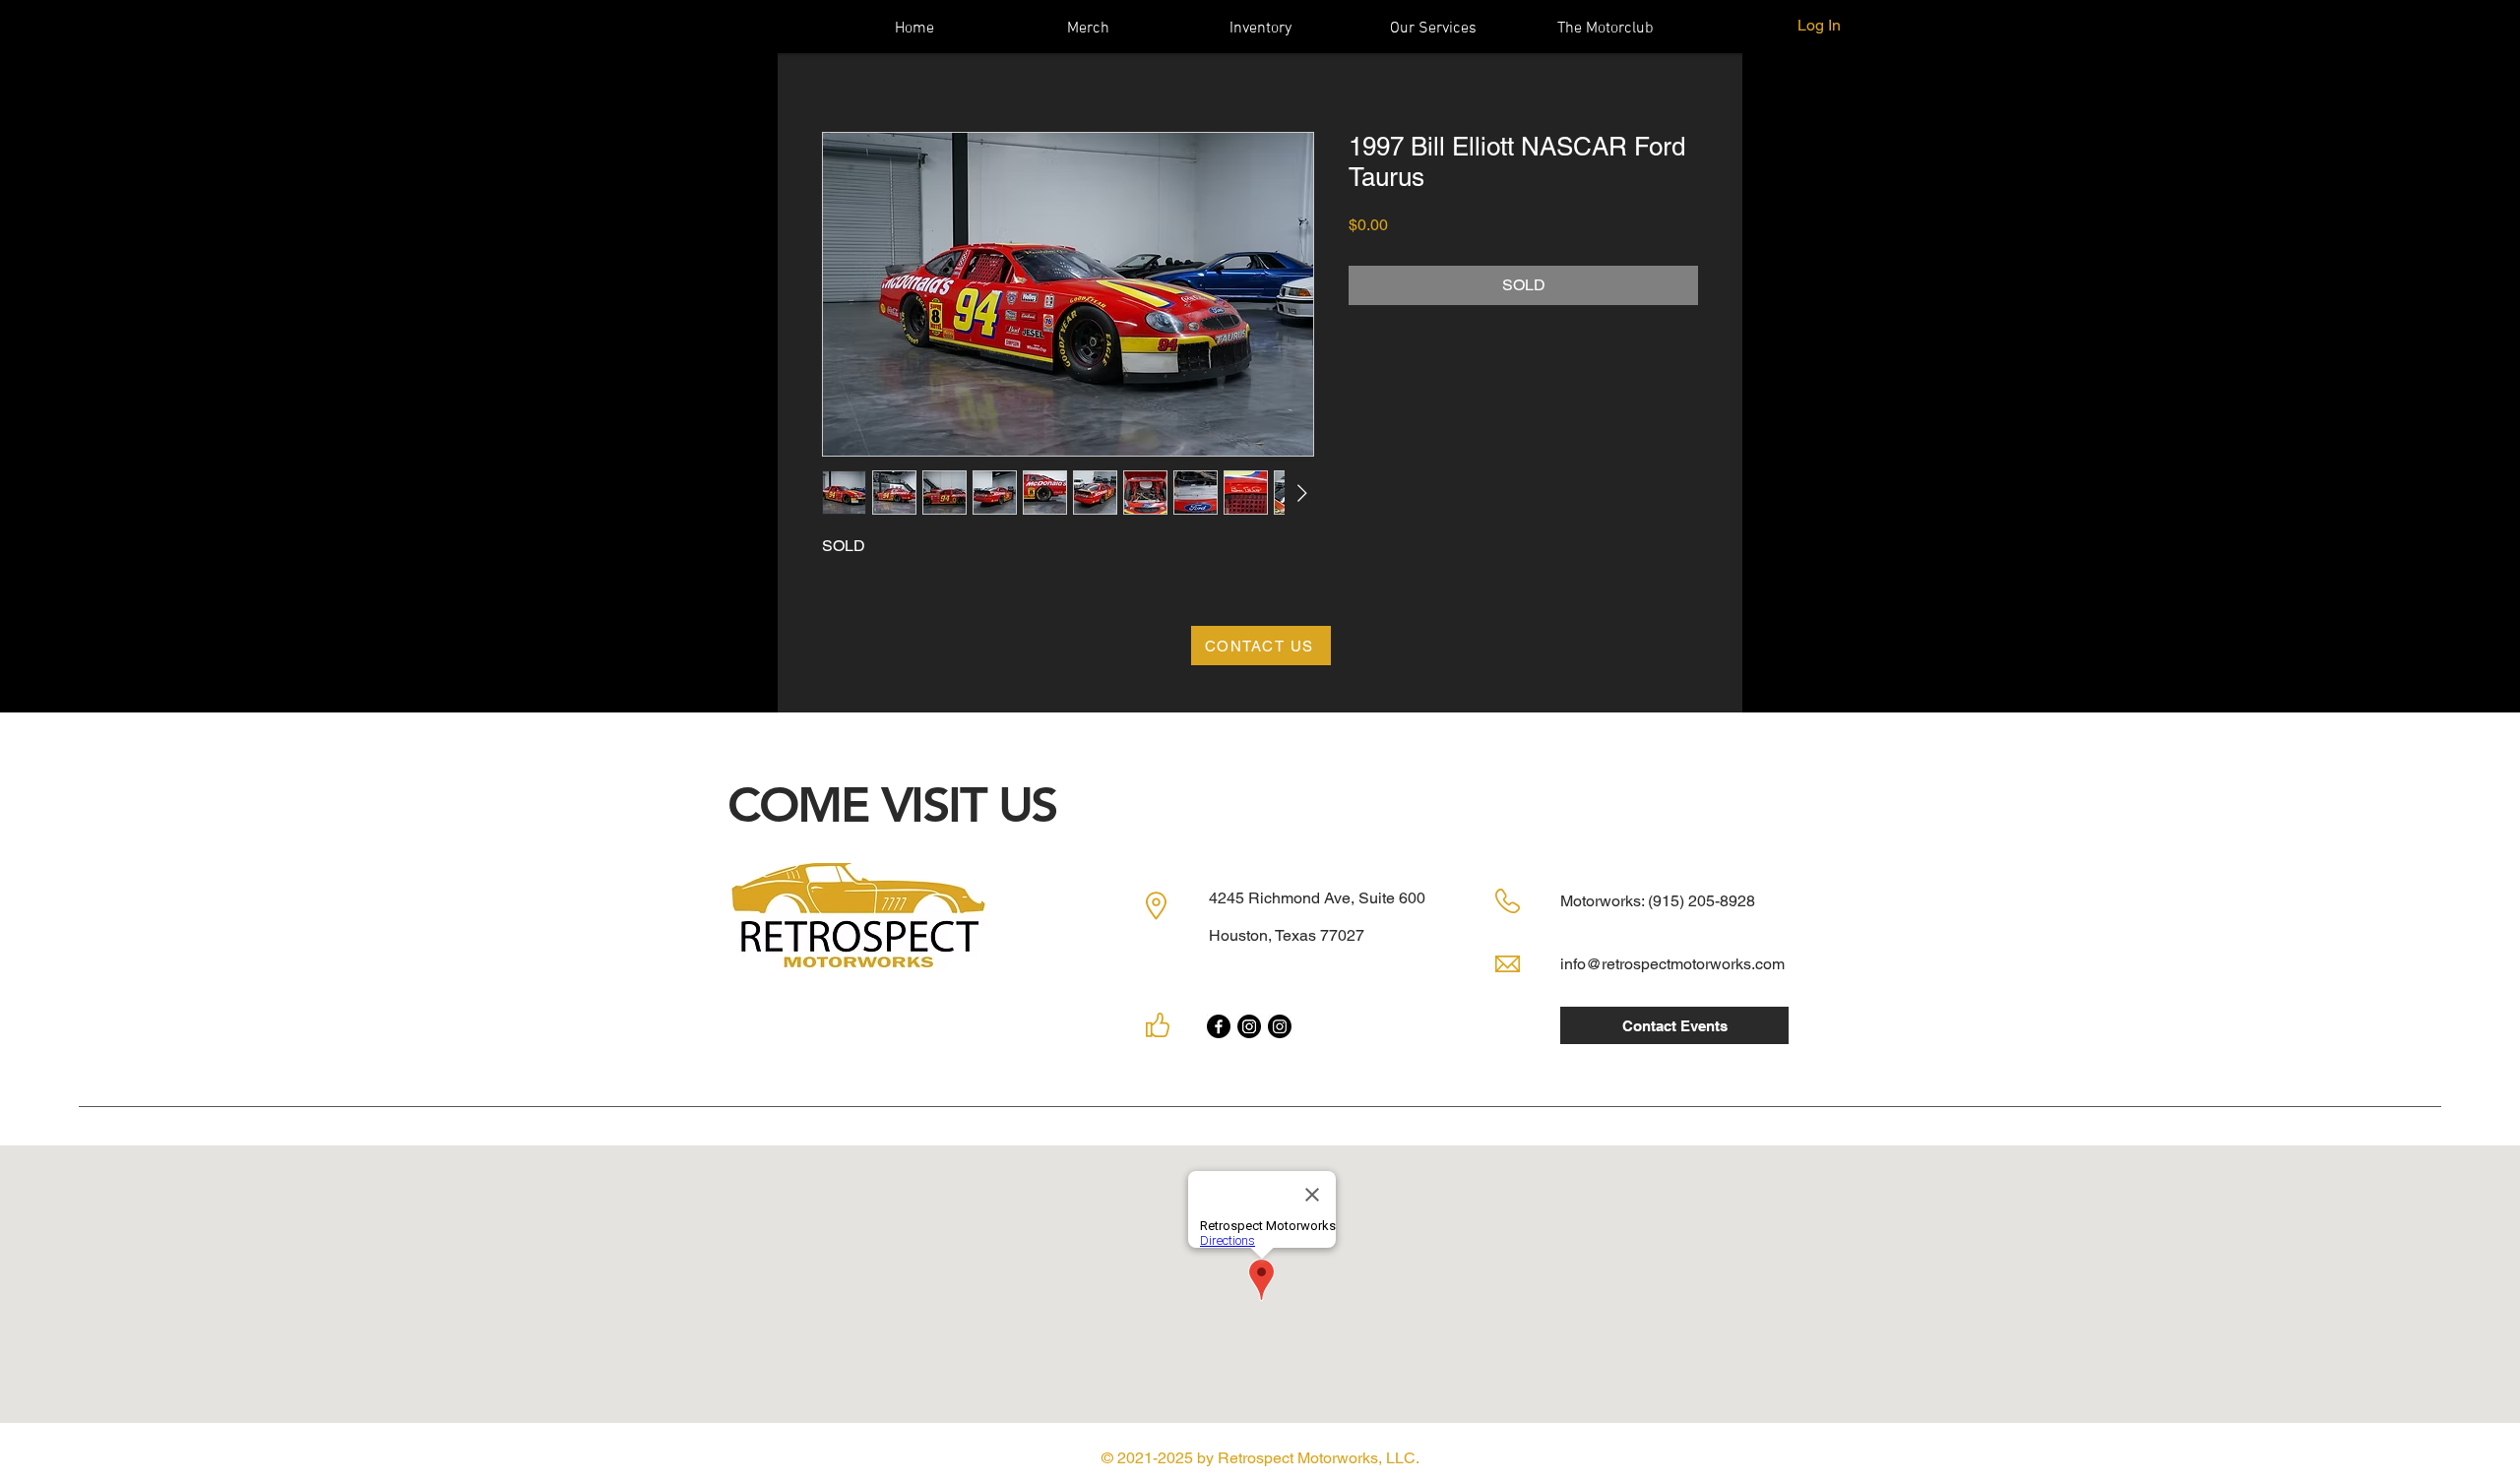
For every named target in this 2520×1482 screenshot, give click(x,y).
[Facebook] (1219, 1026)
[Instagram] (1249, 1026)
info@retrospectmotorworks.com (1672, 964)
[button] (1433, 27)
